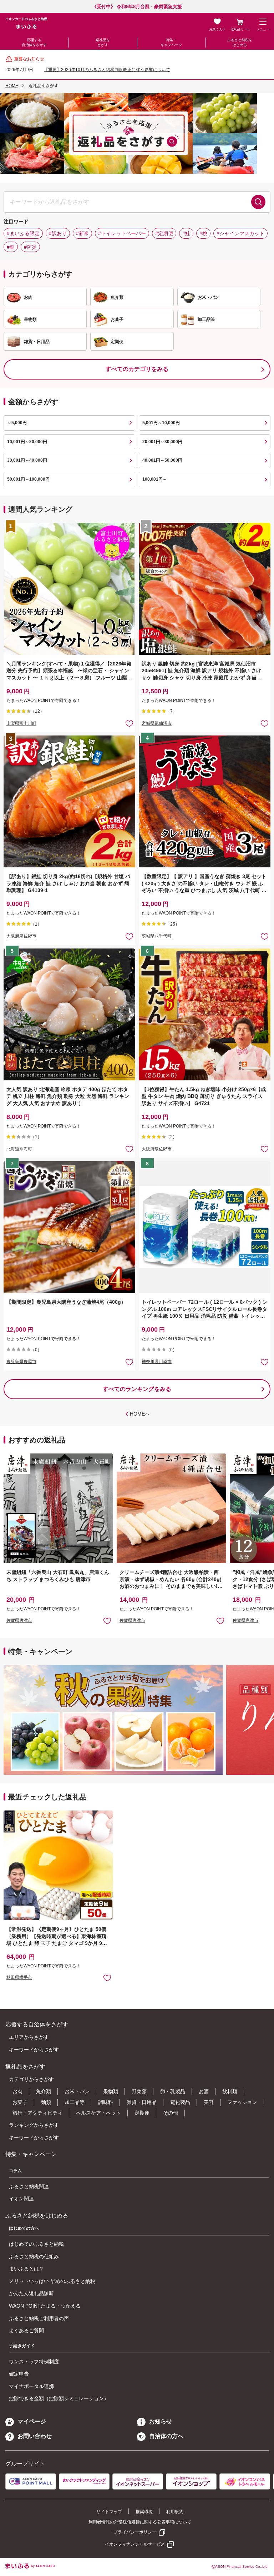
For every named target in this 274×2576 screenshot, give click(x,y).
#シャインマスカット (240, 233)
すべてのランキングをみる (137, 1389)
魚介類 (44, 2091)
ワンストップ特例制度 (34, 2362)
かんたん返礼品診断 (31, 2293)
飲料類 (230, 2091)
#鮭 (186, 233)
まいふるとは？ (26, 2269)
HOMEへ (140, 1414)
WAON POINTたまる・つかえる (45, 2306)
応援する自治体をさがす (34, 42)
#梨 (11, 247)
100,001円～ (155, 479)
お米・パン (77, 2091)
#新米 (82, 233)
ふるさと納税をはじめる (240, 42)
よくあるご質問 (26, 2330)
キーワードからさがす (34, 2050)
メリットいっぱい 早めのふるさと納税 (52, 2281)
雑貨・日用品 (142, 2102)
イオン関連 (21, 2199)
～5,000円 (17, 423)
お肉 (17, 2091)
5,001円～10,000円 (161, 423)
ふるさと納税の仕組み (34, 2257)
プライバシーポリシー (135, 2532)
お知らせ (161, 2421)
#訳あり (58, 233)
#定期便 (164, 233)
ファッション (242, 2102)
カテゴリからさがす (31, 2079)
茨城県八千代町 (157, 936)
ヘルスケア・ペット (98, 2113)
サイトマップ (109, 2512)
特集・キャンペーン (171, 42)
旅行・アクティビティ (37, 2113)
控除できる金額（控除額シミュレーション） (59, 2398)
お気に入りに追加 (107, 1621)
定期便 (142, 2113)
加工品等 (75, 2102)
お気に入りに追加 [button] (129, 723)
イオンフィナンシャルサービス (135, 2544)
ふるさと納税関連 (29, 2186)
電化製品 (180, 2102)
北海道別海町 (19, 1149)
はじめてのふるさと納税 (36, 2244)
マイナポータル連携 (31, 2386)
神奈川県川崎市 (157, 1362)
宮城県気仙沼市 (157, 723)
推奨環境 (144, 2512)
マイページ (32, 2421)
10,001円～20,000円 (27, 442)
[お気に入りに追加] (129, 723)
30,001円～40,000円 (27, 460)
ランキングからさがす (34, 2125)
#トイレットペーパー (122, 233)
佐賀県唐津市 (19, 1620)
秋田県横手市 (19, 1977)
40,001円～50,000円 (162, 460)
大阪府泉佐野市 (21, 936)
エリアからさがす (29, 2037)
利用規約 (175, 2512)
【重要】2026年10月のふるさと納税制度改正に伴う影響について (107, 70)
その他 (171, 2113)
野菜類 (139, 2091)
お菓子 (20, 2102)
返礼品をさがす (103, 42)
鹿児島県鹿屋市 (21, 1362)
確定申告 (19, 2374)
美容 (209, 2102)
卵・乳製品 (173, 2091)
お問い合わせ (35, 2436)
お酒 (204, 2091)
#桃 (203, 233)
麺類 (46, 2102)
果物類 (111, 2091)
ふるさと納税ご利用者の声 (39, 2318)
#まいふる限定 (23, 233)
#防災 (30, 247)
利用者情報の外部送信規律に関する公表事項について (140, 2522)
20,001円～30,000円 (162, 442)
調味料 (106, 2102)
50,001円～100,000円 (28, 479)
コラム (15, 2171)
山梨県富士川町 (21, 723)
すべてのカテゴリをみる (137, 369)
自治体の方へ (166, 2436)
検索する (258, 202)
